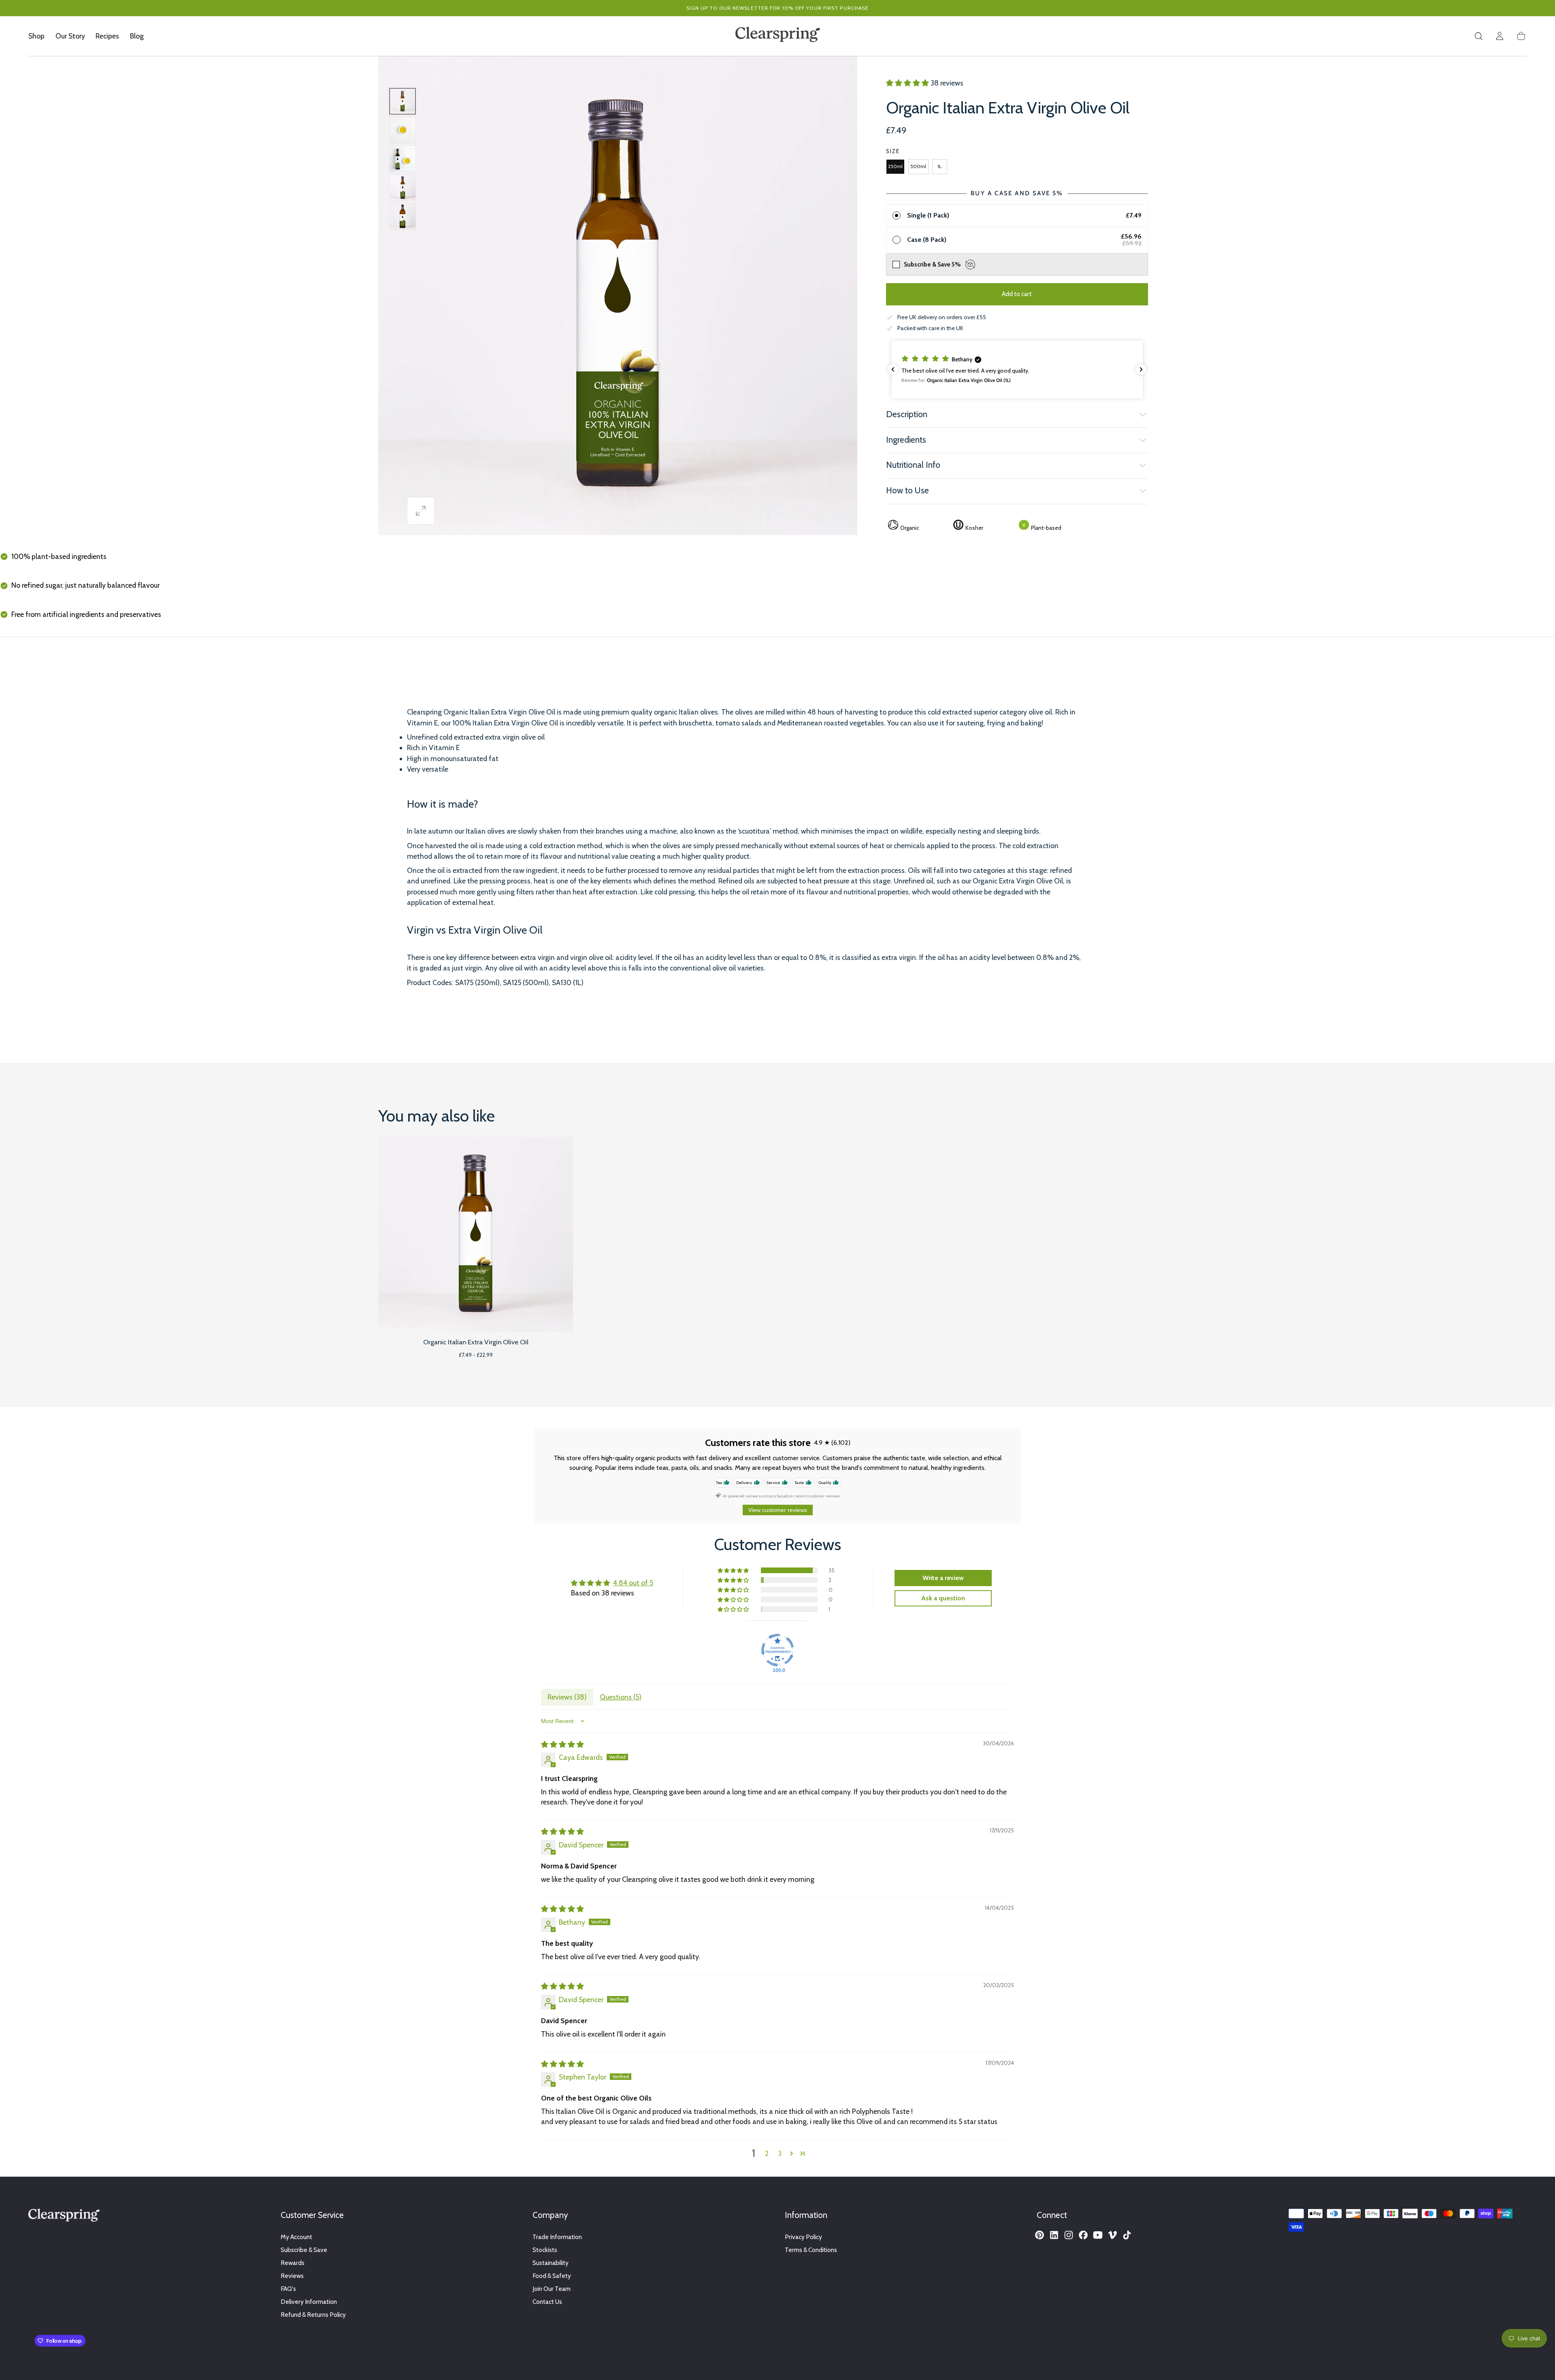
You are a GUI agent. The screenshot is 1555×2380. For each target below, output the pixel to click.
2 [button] (767, 2153)
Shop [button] (36, 36)
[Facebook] (1083, 2235)
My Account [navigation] (296, 2237)
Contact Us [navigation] (547, 2302)
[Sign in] (1500, 36)
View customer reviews (778, 1510)
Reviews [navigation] (292, 2276)
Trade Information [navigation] (557, 2237)
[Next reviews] (1141, 369)
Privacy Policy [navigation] (803, 2237)
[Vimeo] (1112, 2235)
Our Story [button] (70, 36)
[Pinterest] (1040, 2235)
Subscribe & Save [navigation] (304, 2250)
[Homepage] (778, 36)
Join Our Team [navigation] (552, 2289)
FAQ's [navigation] (288, 2289)
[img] (562, 1744)
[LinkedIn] (1054, 2235)
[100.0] (777, 1650)
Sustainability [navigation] (551, 2263)
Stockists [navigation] (545, 2250)
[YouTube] (1098, 2235)
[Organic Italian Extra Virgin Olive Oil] (476, 1234)
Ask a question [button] (943, 1598)
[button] (1478, 36)
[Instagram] (1069, 2235)
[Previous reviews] (893, 369)
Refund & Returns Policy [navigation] (313, 2315)
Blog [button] (137, 36)
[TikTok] (1127, 2235)
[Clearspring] (64, 2217)
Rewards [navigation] (293, 2263)
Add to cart (1017, 294)
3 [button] (780, 2153)
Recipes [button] (107, 36)
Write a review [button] (943, 1578)
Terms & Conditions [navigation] (811, 2250)
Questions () (621, 1697)
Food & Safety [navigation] (552, 2276)
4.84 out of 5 (633, 1583)
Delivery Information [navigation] (309, 2302)
